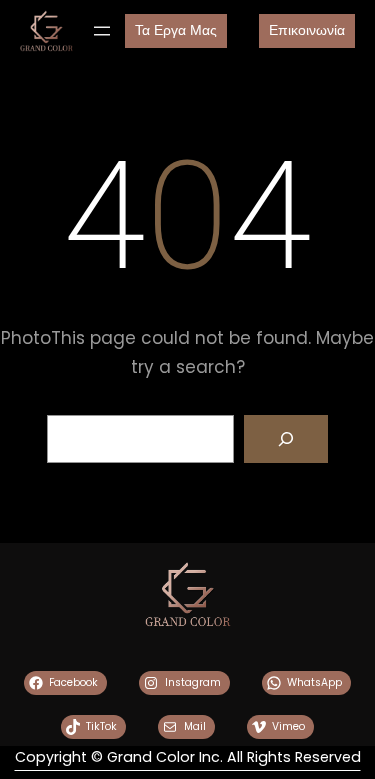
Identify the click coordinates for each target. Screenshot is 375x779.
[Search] (286, 439)
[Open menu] (102, 31)
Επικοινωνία (307, 30)
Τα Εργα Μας (176, 30)
